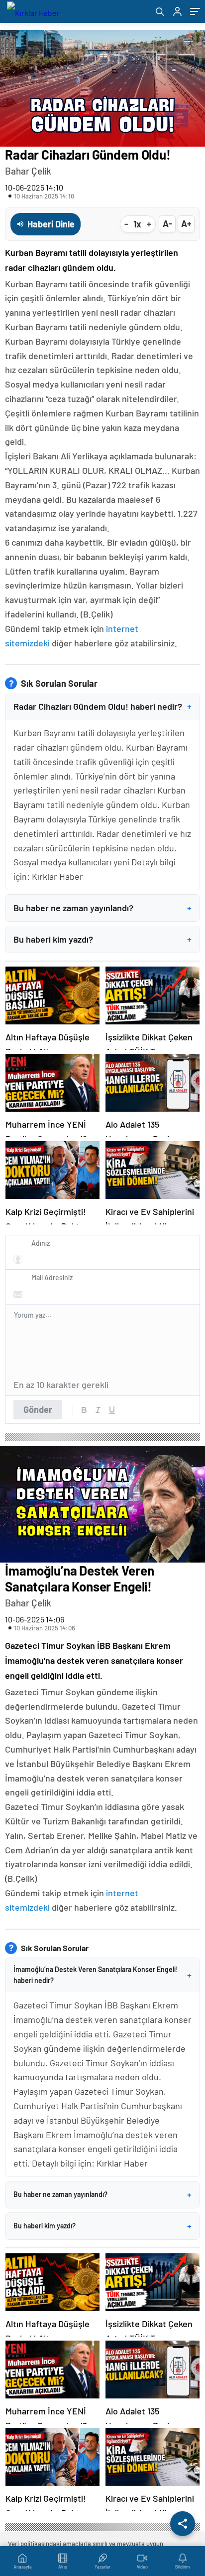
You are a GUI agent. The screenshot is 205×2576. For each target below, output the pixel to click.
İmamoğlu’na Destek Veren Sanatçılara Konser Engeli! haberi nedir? (102, 1975)
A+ (186, 223)
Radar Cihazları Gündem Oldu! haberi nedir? (102, 706)
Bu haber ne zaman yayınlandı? (102, 908)
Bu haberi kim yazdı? (102, 939)
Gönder (38, 1409)
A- (167, 223)
